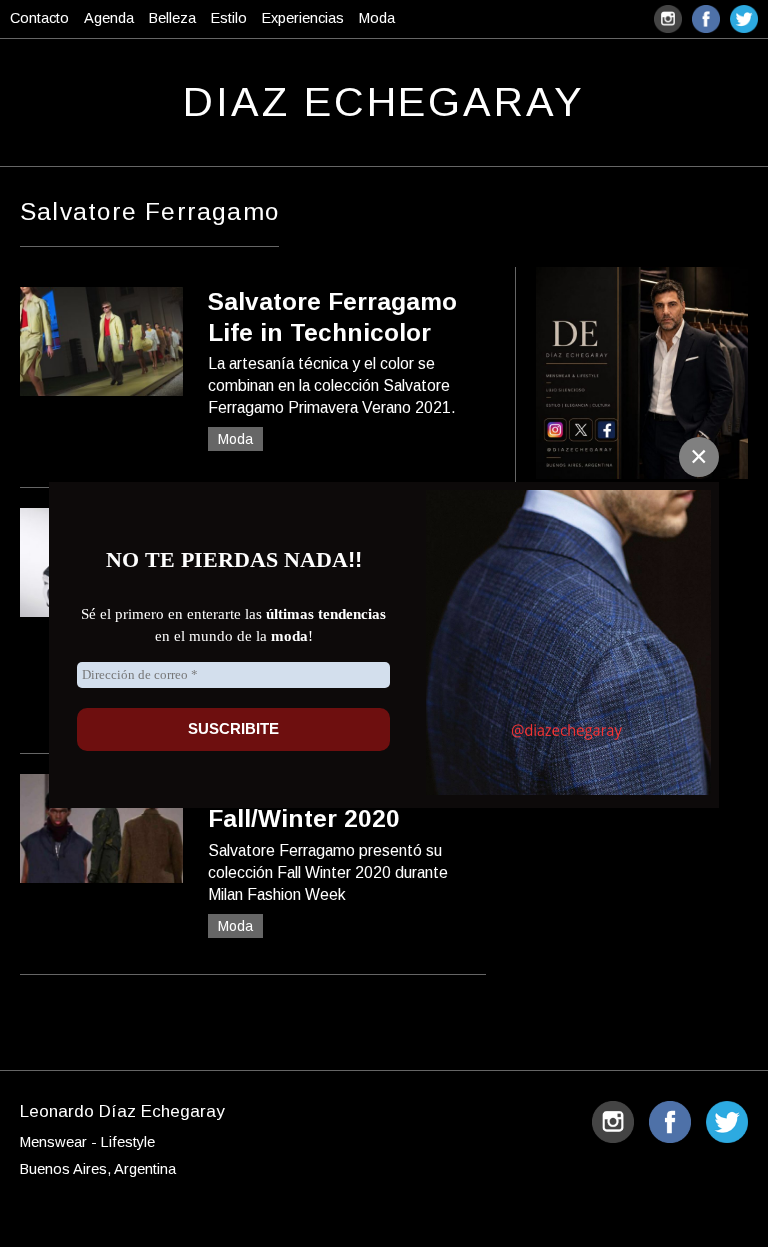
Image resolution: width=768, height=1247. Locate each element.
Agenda (109, 18)
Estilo (229, 18)
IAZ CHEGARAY (384, 102)
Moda (377, 18)
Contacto (39, 18)
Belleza (172, 18)
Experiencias (303, 18)
